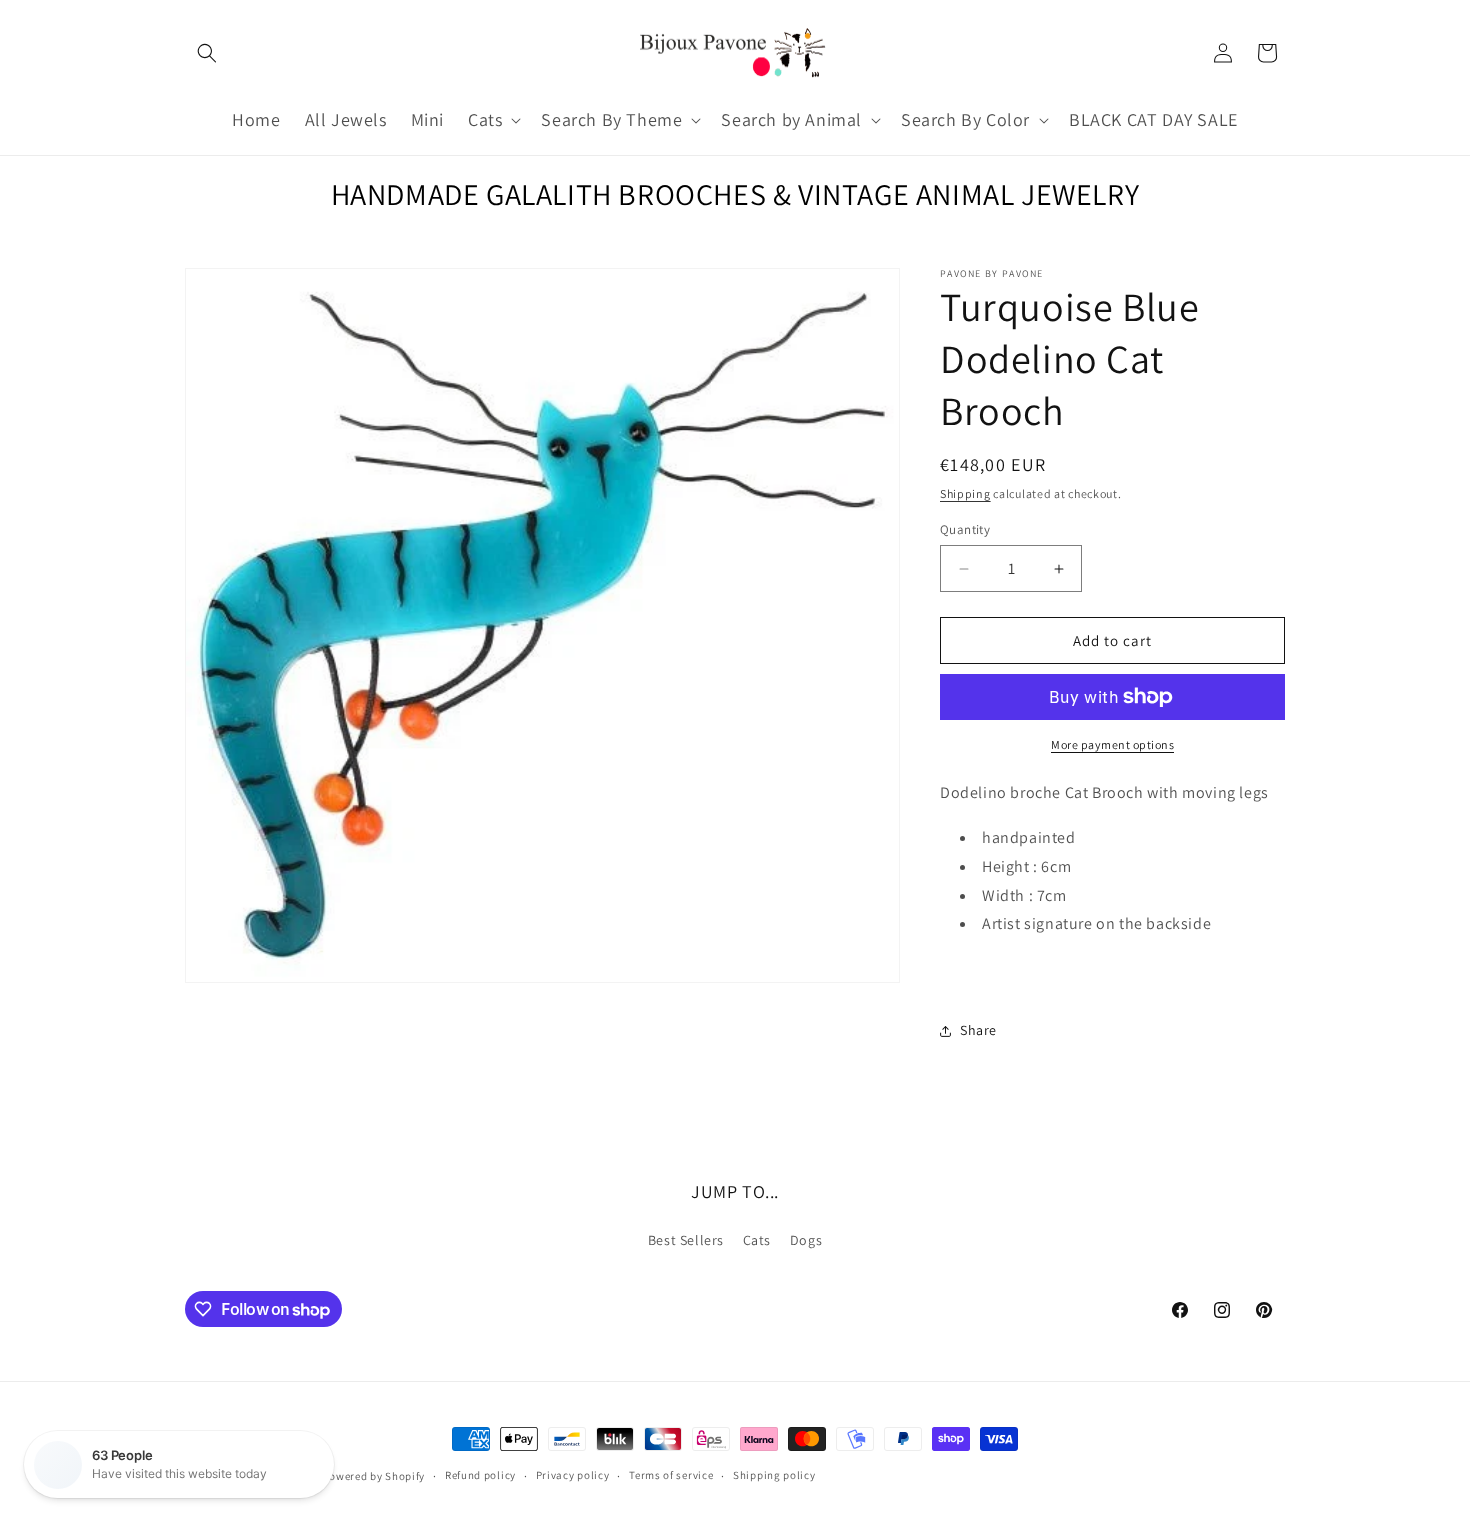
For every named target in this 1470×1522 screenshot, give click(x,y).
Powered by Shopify (374, 1476)
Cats (757, 1240)
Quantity (965, 529)
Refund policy (480, 1475)
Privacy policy (573, 1475)
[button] (207, 53)
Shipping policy (774, 1475)
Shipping (965, 493)
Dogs (806, 1240)
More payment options (1112, 744)
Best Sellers (686, 1240)
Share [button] (978, 1030)
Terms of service (671, 1475)
